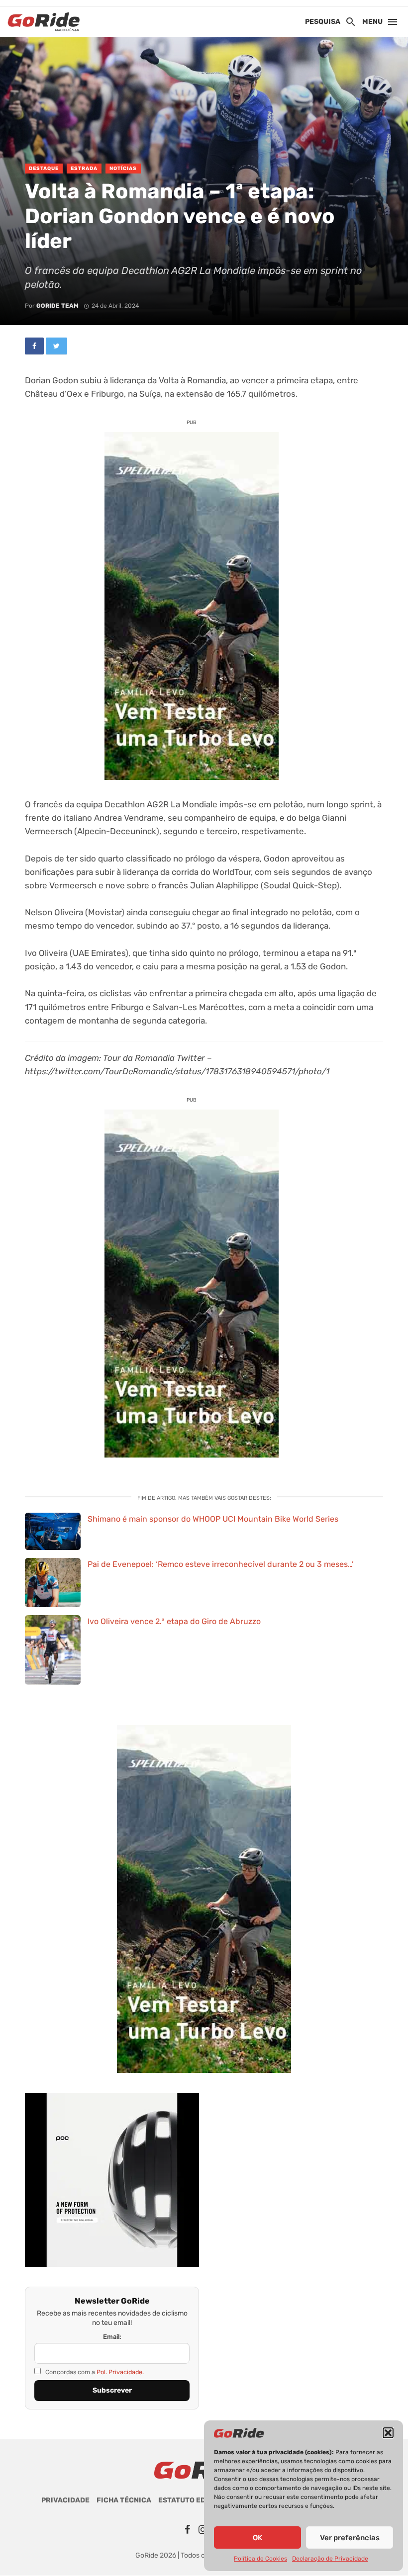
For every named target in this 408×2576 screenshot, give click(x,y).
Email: (112, 2337)
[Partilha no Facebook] (34, 346)
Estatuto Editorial (196, 2500)
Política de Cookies (260, 2559)
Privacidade (65, 2500)
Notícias (123, 169)
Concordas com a (94, 2372)
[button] (388, 2433)
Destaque (44, 169)
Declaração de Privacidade (330, 2559)
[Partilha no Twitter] (56, 346)
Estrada (84, 169)
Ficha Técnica (124, 2500)
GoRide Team (57, 306)
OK (257, 2538)
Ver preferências (350, 2538)
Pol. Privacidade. (120, 2372)
